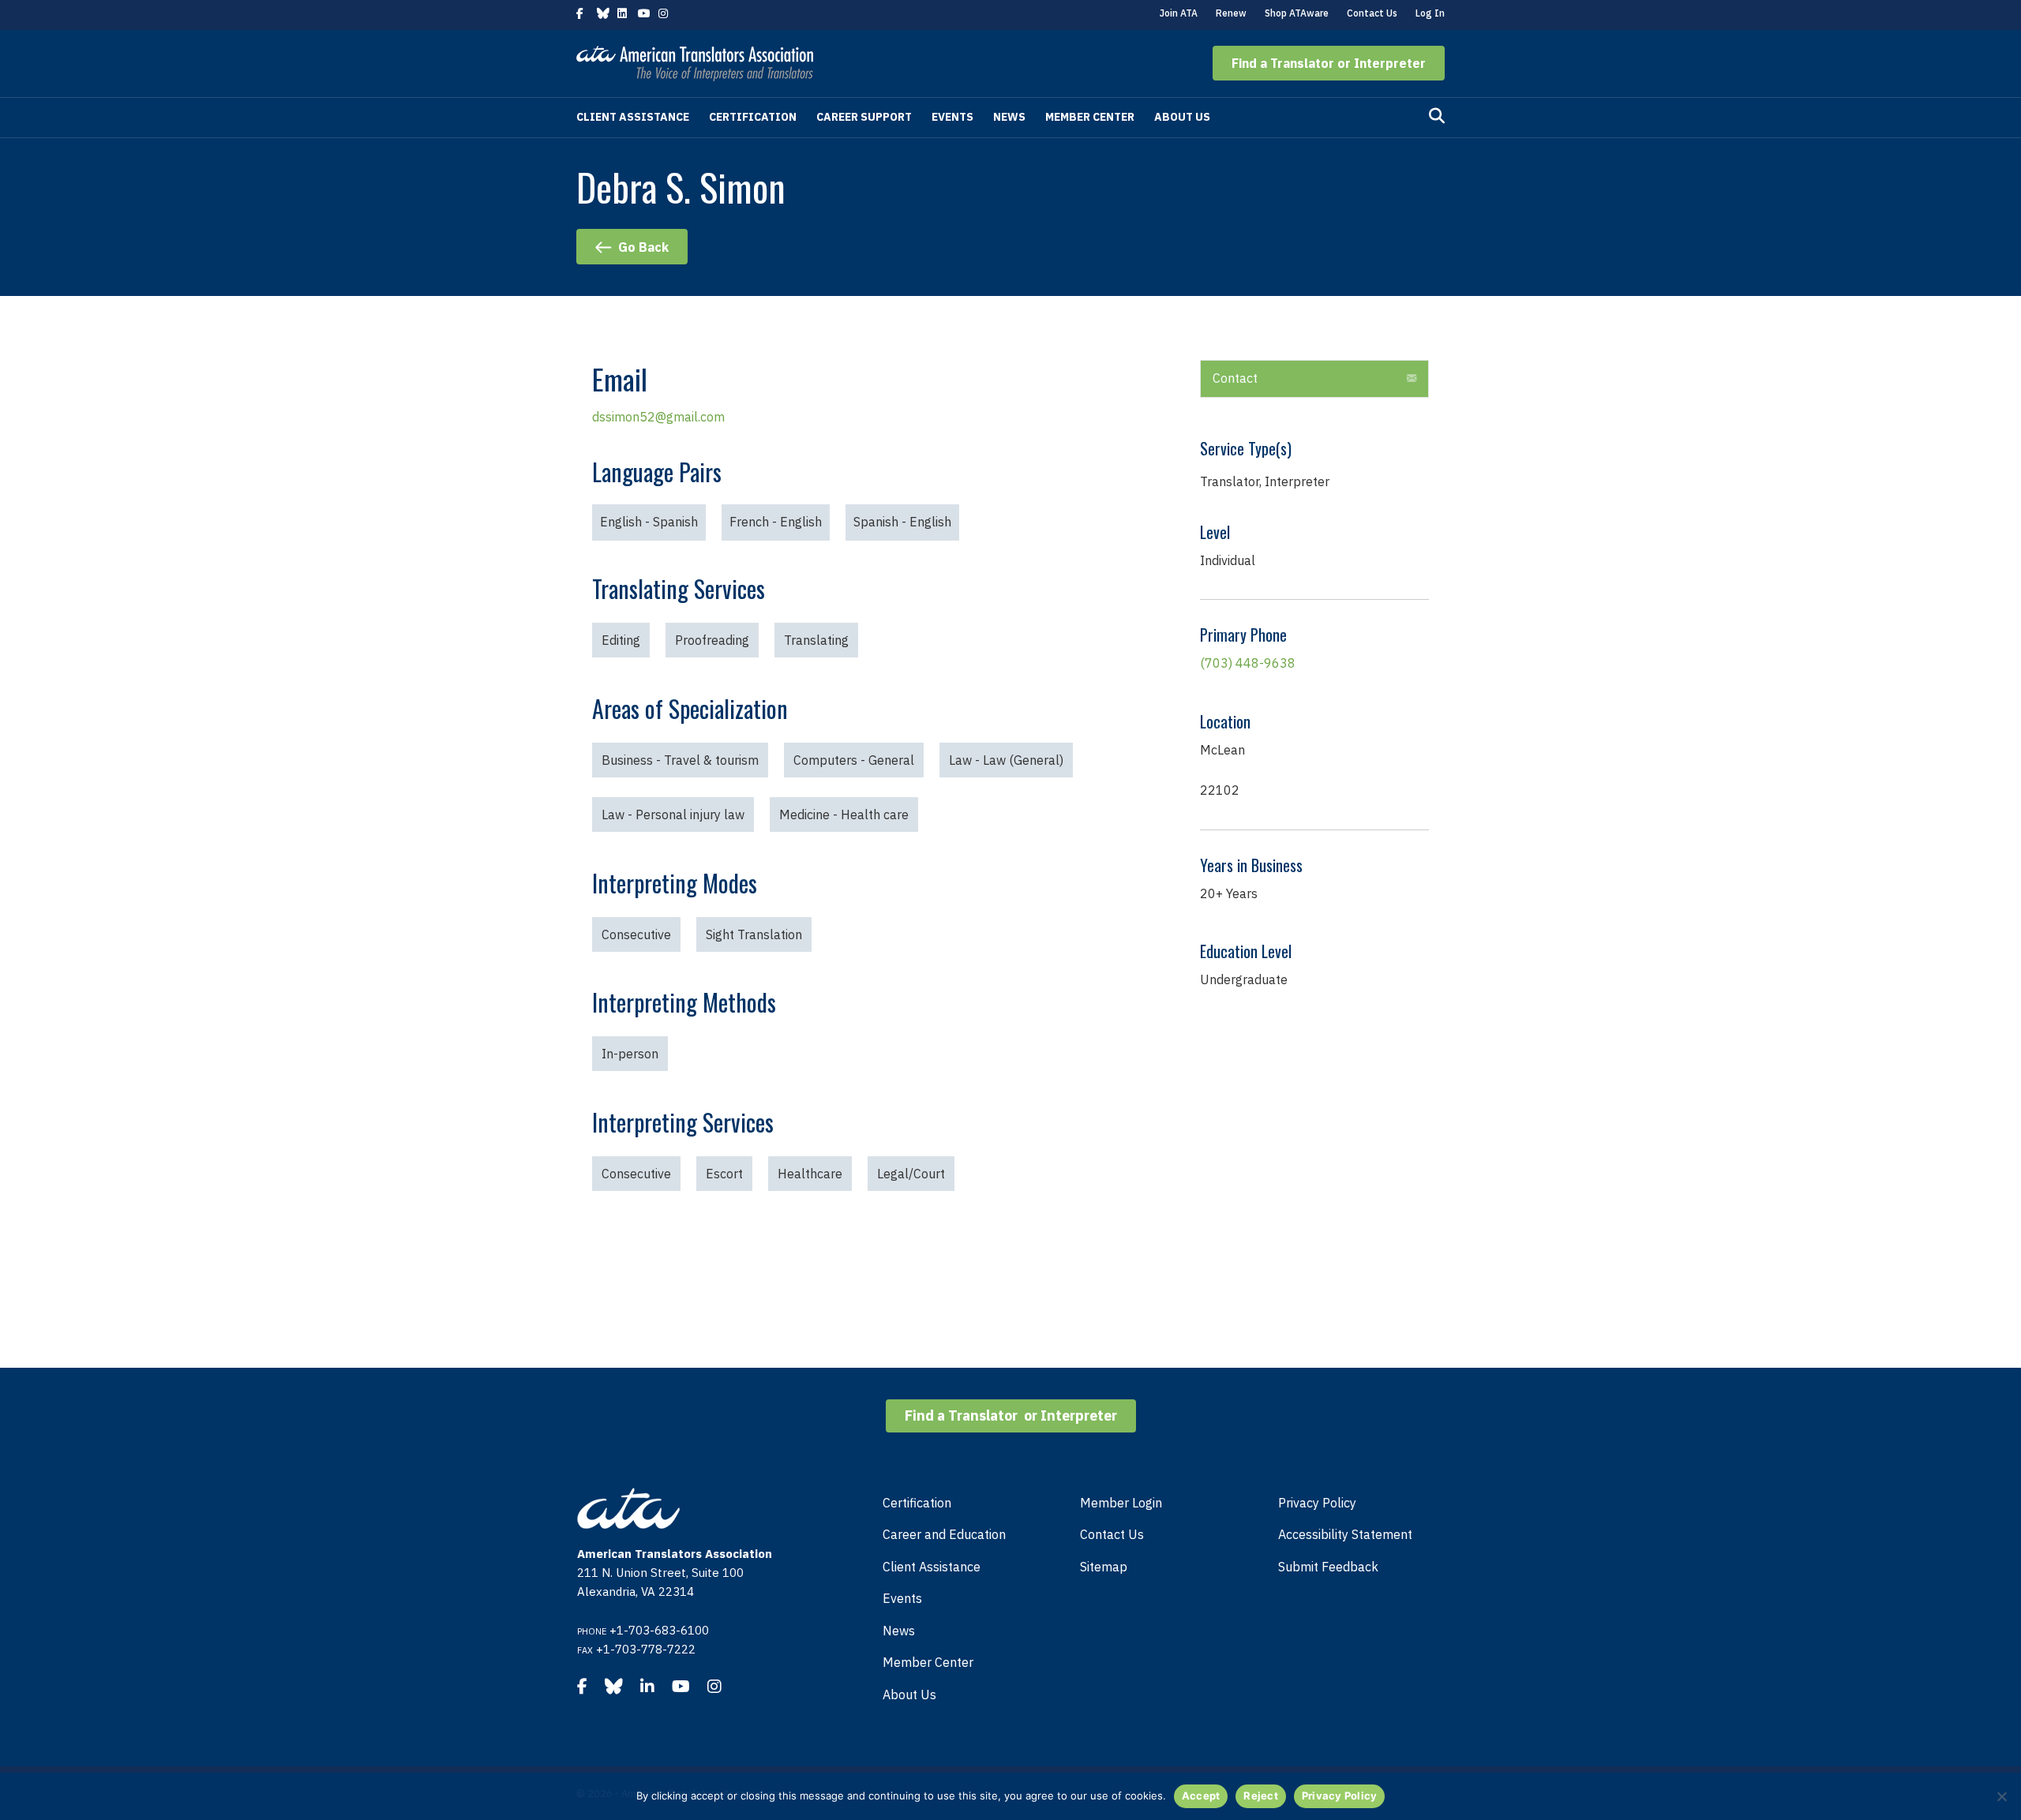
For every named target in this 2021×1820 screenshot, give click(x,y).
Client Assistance (633, 117)
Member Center (1090, 117)
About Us (1182, 117)
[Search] (1437, 116)
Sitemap (1104, 1567)
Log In (1430, 13)
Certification (753, 117)
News (1009, 117)
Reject (1261, 1796)
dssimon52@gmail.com (658, 417)
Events (952, 117)
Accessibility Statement (1345, 1534)
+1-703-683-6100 (659, 1630)
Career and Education (944, 1534)
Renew (1231, 13)
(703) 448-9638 (1248, 663)
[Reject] (2001, 1796)
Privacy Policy (1317, 1503)
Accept (1201, 1796)
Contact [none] (1235, 378)
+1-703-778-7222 (646, 1649)
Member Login (1121, 1503)
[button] (1329, 63)
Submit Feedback (1328, 1567)
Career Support (864, 117)
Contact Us (1372, 13)
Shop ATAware (1297, 13)
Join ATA (1179, 13)
